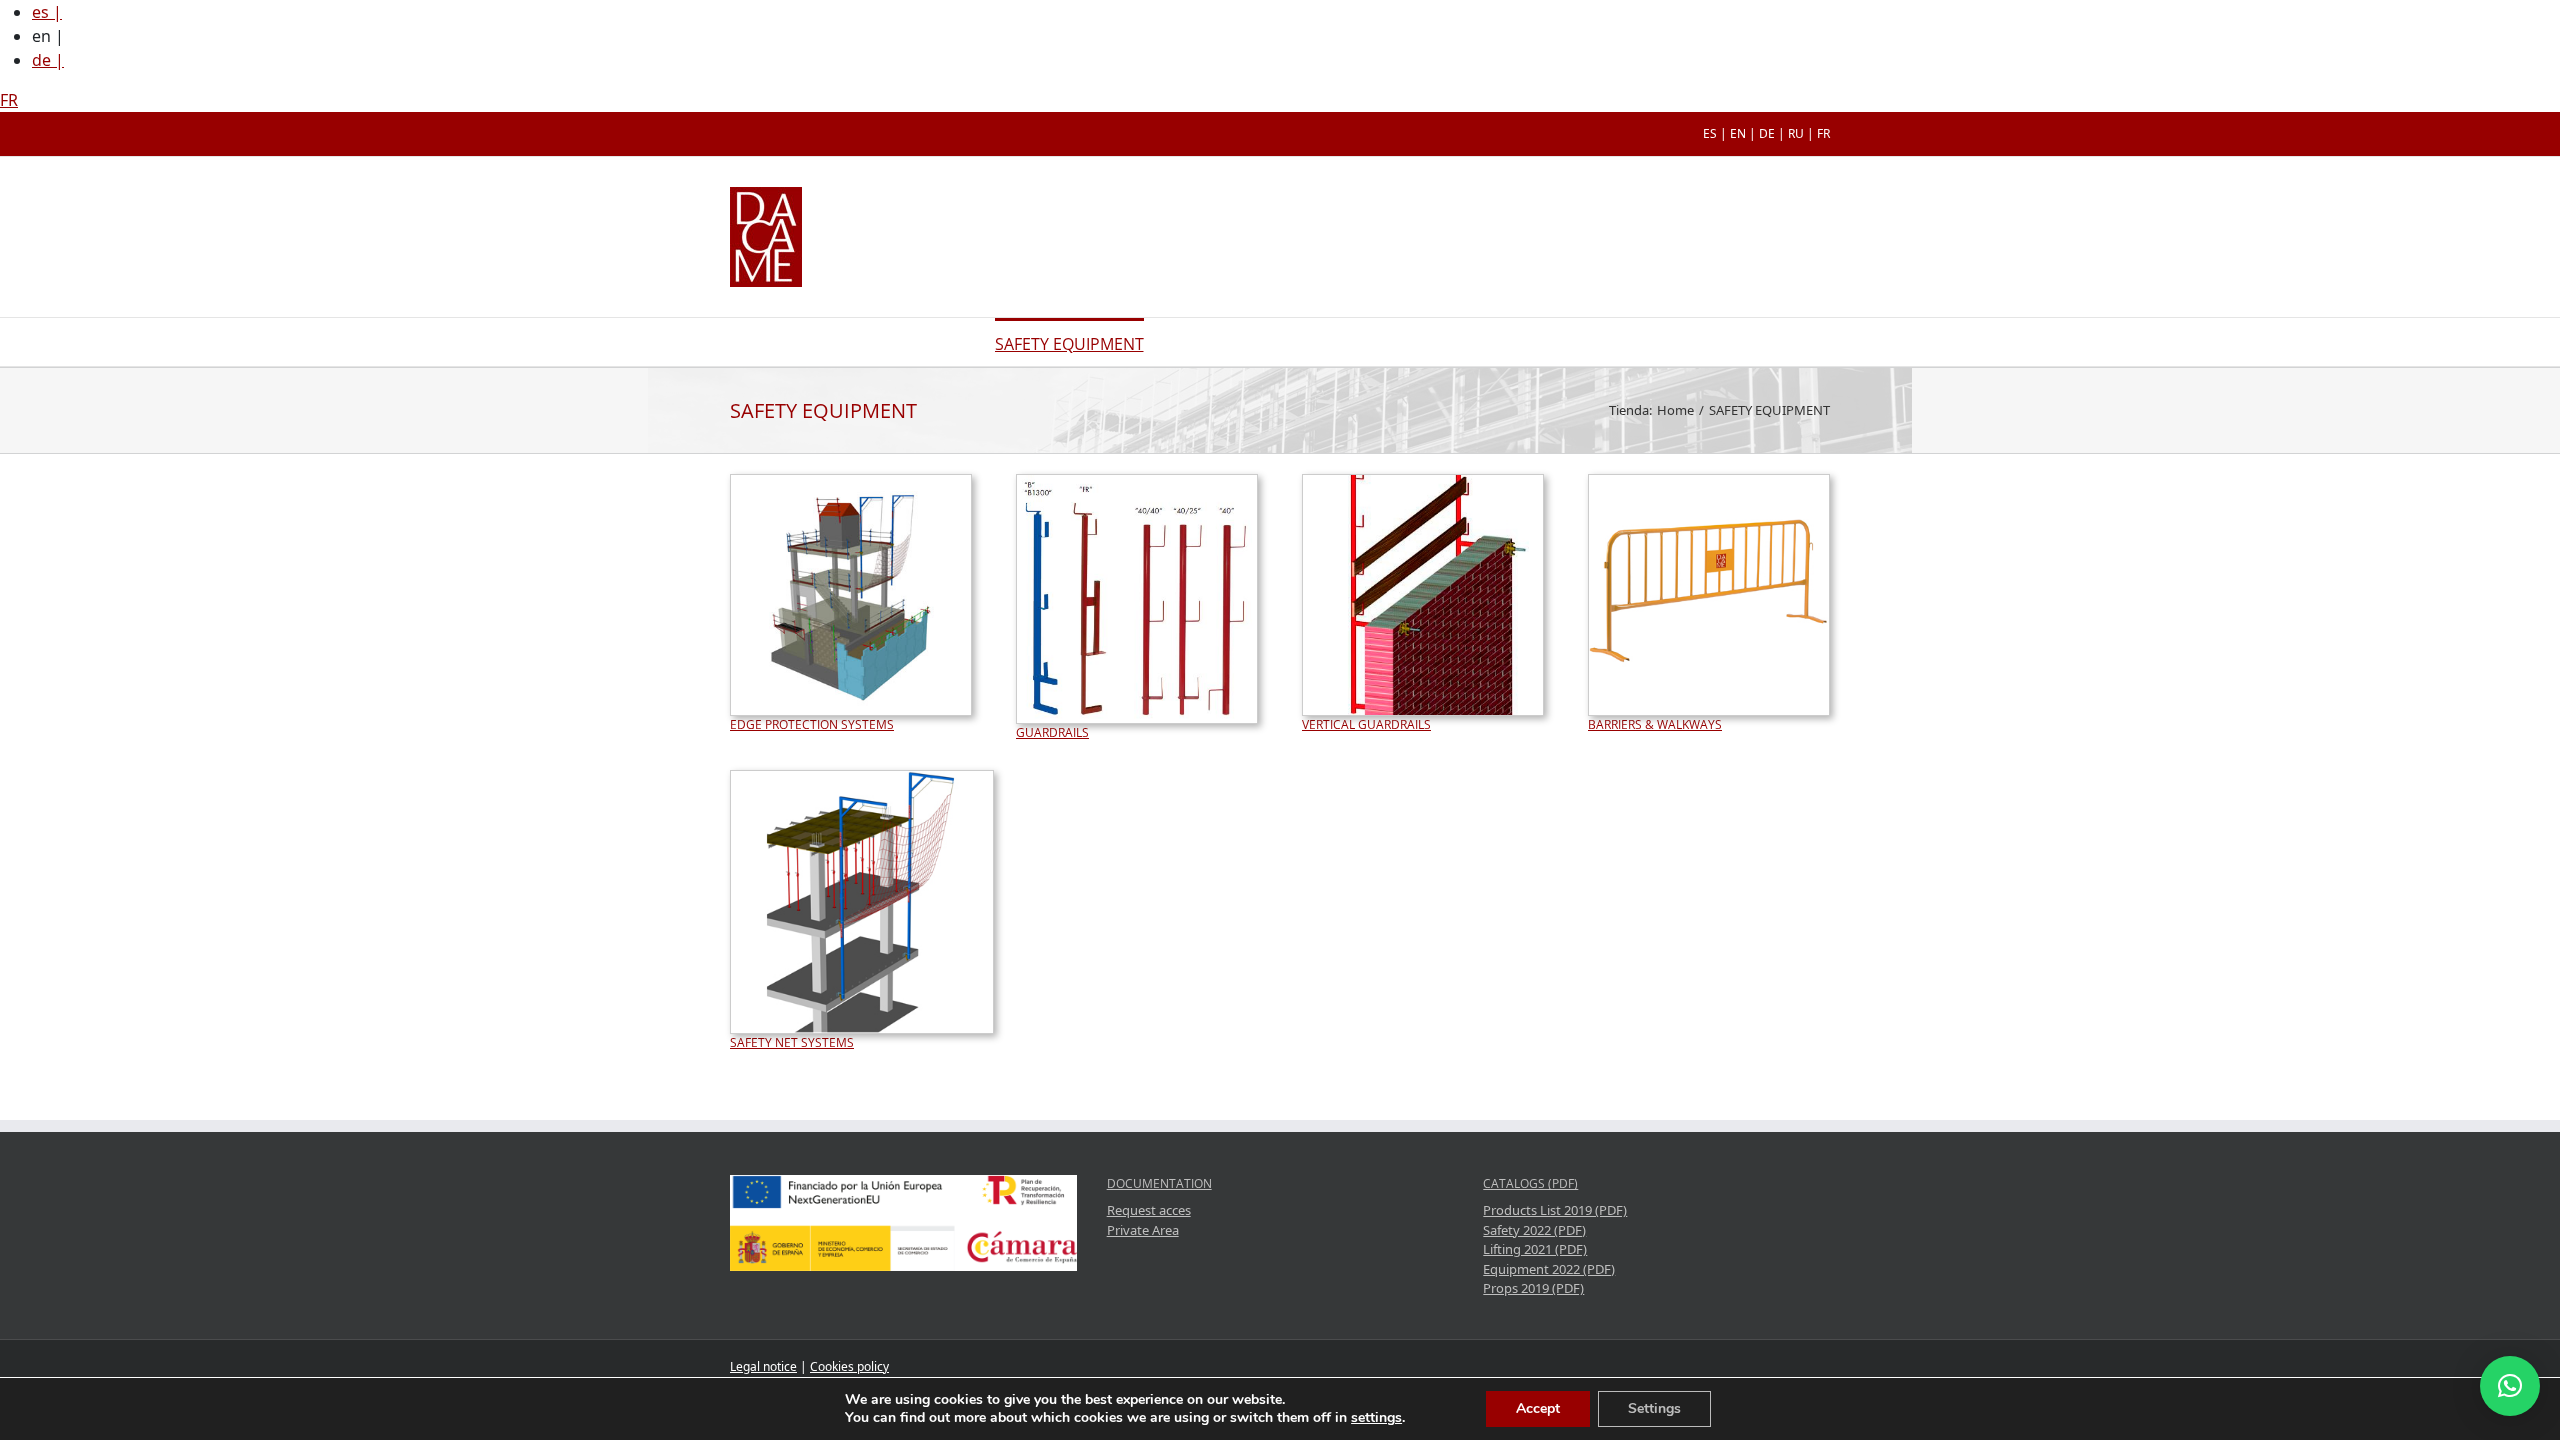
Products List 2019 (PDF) (1555, 1210)
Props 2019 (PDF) (1533, 1288)
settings (1376, 1418)
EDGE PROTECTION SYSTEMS (812, 724)
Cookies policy (849, 1366)
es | (47, 12)
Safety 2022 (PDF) (1534, 1230)
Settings (1654, 1408)
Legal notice (763, 1366)
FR (9, 100)
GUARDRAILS (1052, 732)
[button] (2510, 1386)
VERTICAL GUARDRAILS (1366, 724)
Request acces (1149, 1210)
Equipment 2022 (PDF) (1549, 1269)
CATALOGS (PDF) (1530, 1183)
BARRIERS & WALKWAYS (1655, 724)
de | (48, 60)
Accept (1538, 1408)
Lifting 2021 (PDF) (1535, 1249)
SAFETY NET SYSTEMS (792, 1042)
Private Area (1143, 1230)
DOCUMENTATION (1159, 1183)
